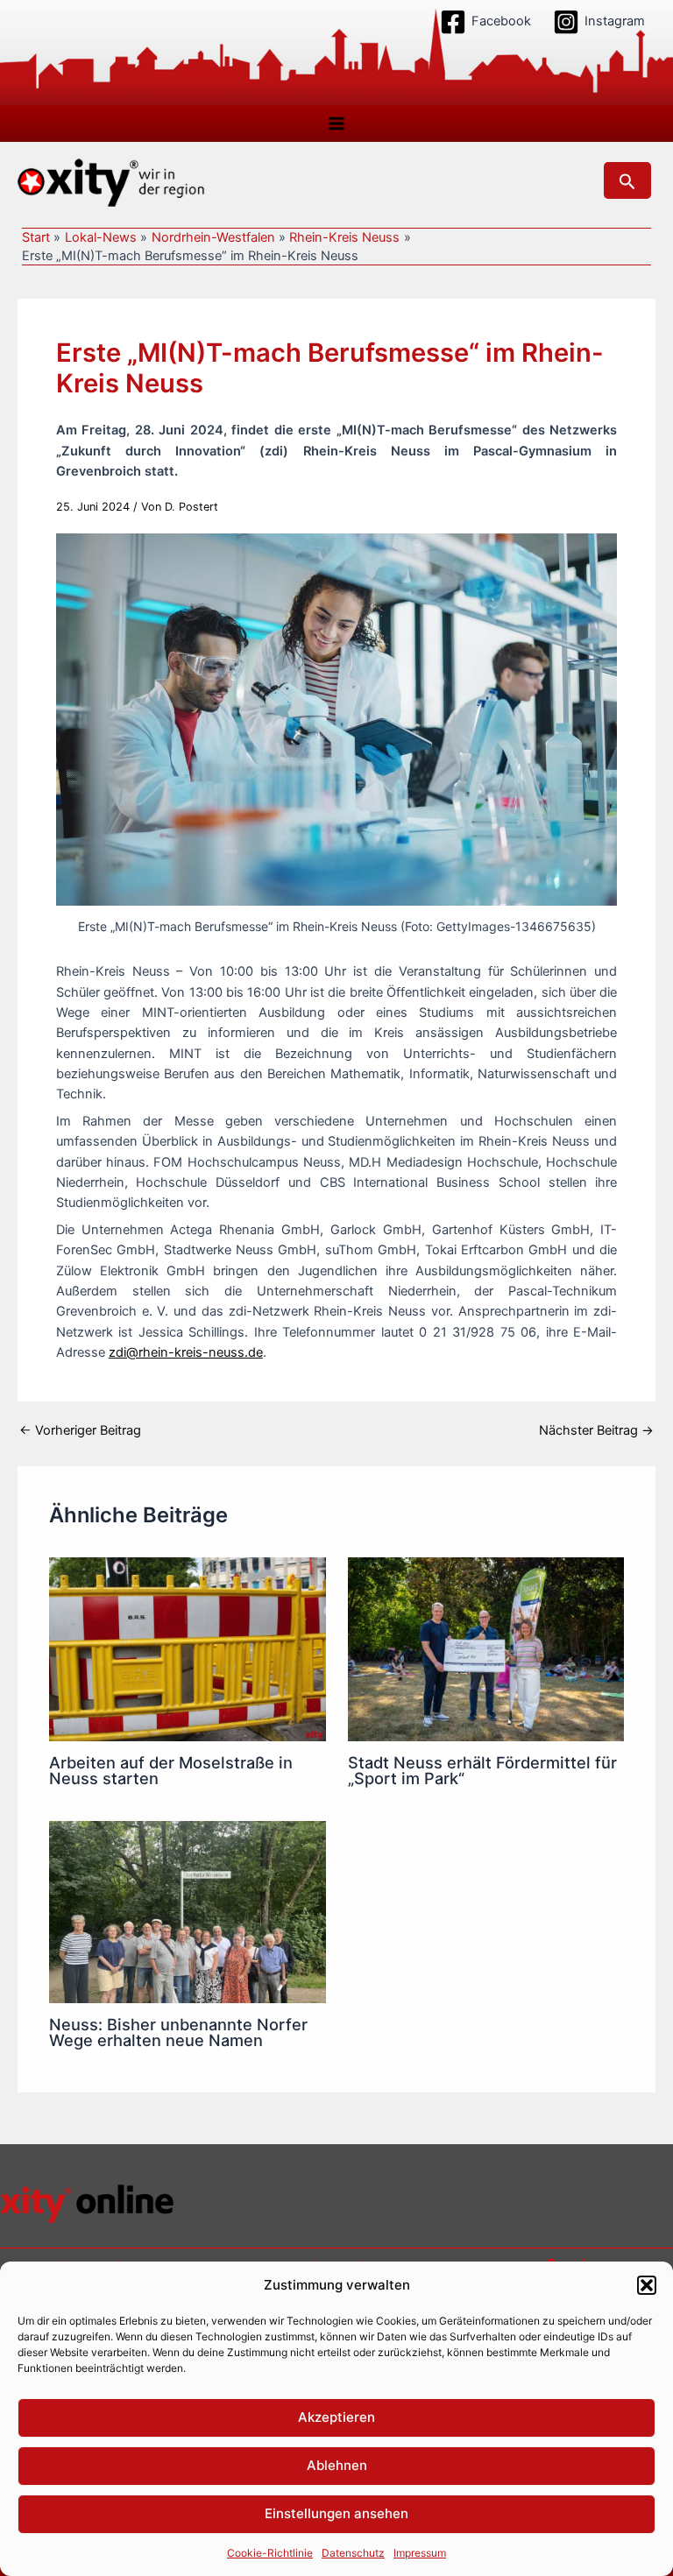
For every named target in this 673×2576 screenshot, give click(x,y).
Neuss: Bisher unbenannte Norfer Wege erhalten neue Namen (178, 2032)
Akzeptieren (336, 2417)
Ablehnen (337, 2465)
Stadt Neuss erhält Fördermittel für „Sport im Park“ (482, 1770)
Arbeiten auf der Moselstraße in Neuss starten (171, 1770)
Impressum (420, 2553)
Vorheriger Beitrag (80, 1431)
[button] (647, 2285)
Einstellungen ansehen (336, 2513)
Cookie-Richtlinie (270, 2553)
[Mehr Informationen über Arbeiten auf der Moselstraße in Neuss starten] (187, 1648)
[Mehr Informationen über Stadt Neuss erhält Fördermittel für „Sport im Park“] (486, 1648)
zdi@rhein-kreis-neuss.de (186, 1352)
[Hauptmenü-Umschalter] (336, 124)
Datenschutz (353, 2553)
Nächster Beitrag (596, 1431)
